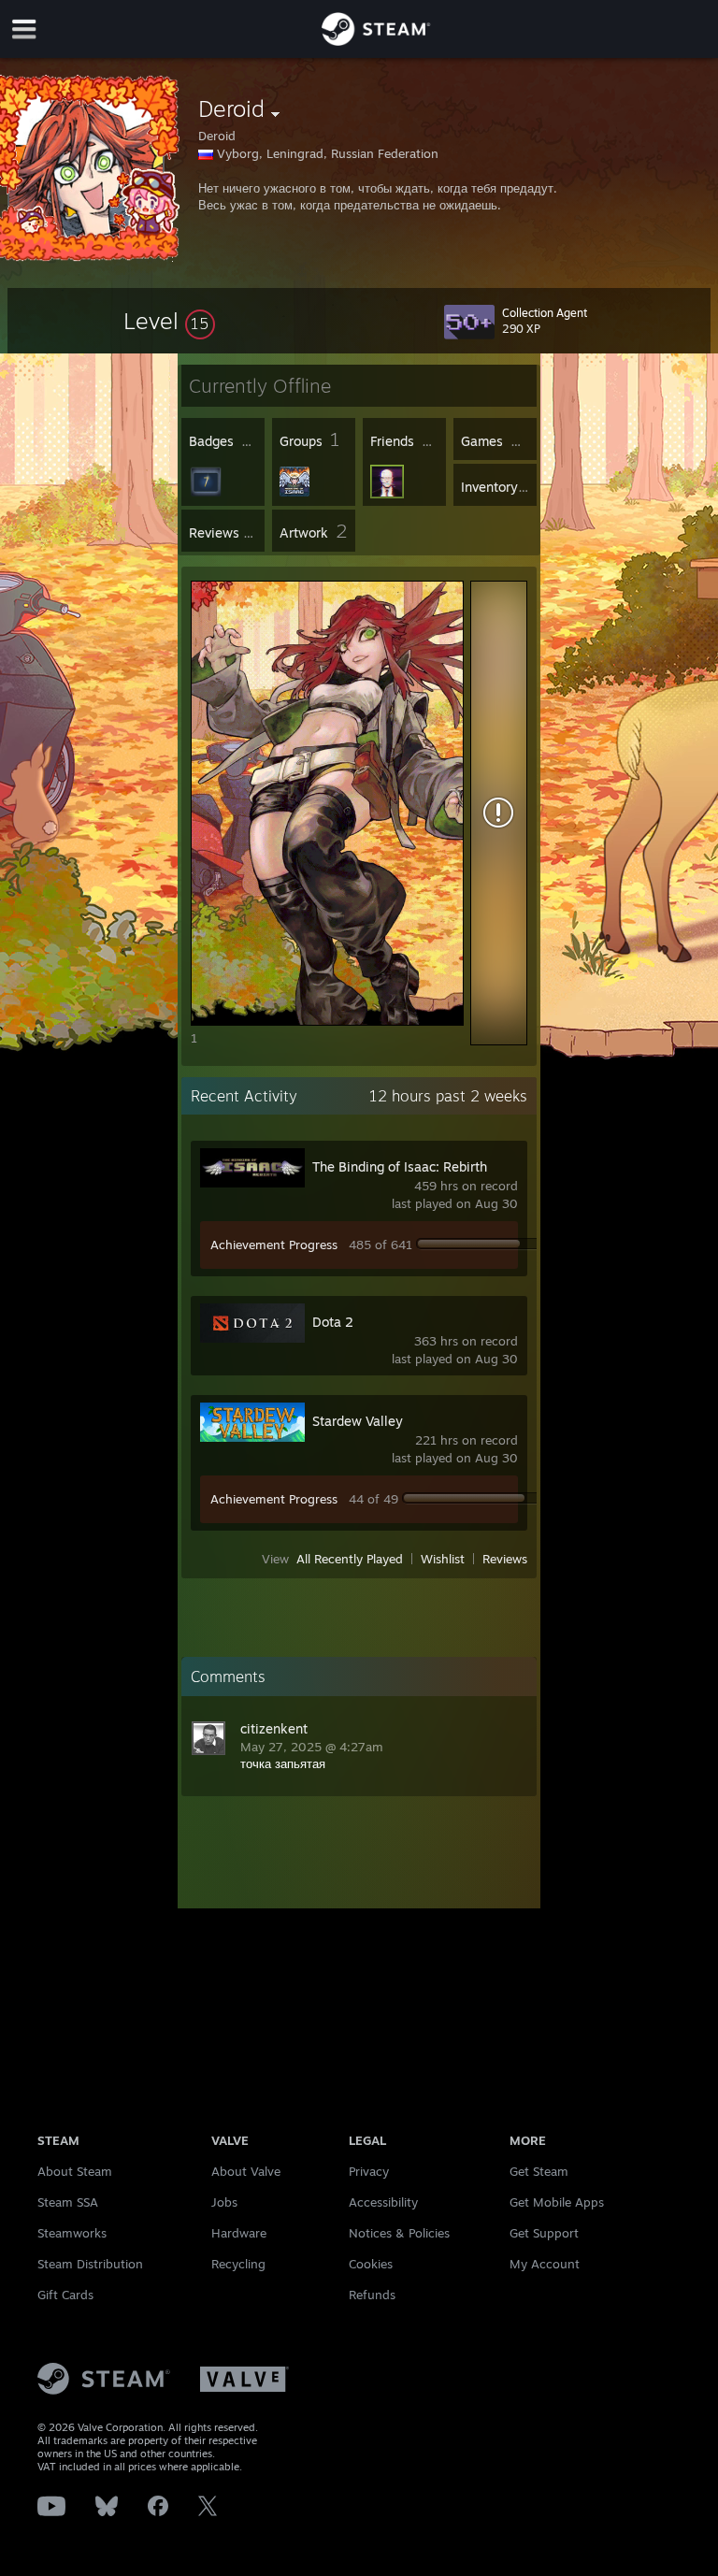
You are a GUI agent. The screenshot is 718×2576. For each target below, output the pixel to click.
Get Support (544, 2233)
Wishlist (443, 1559)
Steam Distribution (90, 2264)
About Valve (246, 2171)
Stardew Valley (358, 1421)
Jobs (224, 2202)
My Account (545, 2264)
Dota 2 (333, 1322)
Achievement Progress (274, 1245)
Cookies (371, 2264)
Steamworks (72, 2233)
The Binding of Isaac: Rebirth (400, 1166)
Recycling (238, 2264)
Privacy (369, 2171)
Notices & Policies (399, 2233)
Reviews (505, 1559)
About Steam (75, 2171)
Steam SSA (68, 2202)
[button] (169, 321)
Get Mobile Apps (557, 2202)
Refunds (372, 2295)
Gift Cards (65, 2295)
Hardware (239, 2233)
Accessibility (383, 2202)
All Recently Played (350, 1559)
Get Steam (539, 2171)
